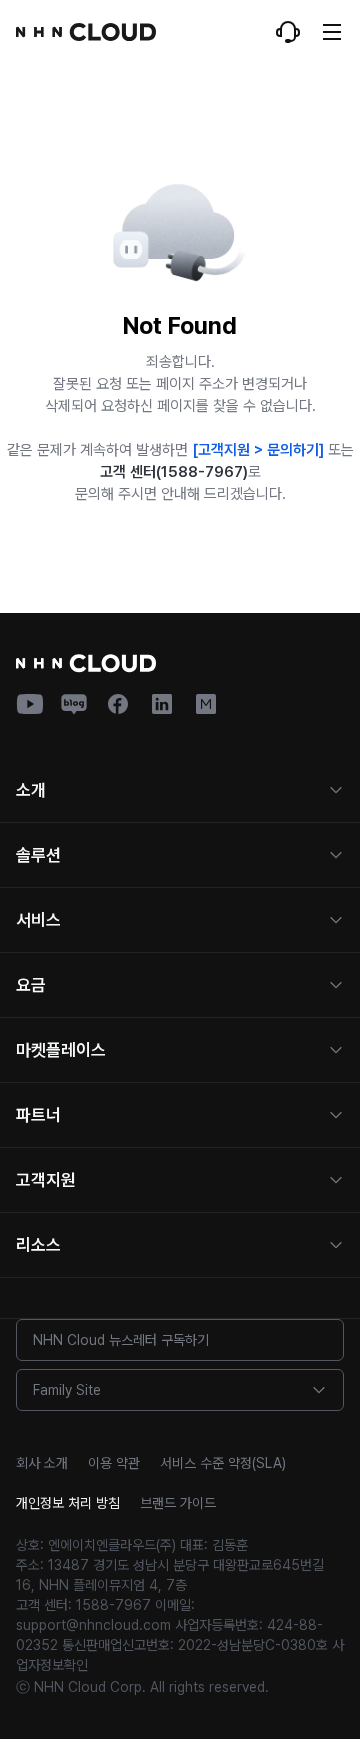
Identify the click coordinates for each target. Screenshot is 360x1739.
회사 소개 (42, 1463)
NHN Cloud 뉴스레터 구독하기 (121, 1340)
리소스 (38, 1245)
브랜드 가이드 (178, 1503)
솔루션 (38, 855)
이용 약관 (114, 1463)
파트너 (38, 1115)
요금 (31, 985)
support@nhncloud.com (93, 1625)
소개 (31, 790)
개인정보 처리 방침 (68, 1503)
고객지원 (46, 1180)
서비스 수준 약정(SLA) (223, 1463)
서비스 (38, 920)
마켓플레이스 (61, 1050)
